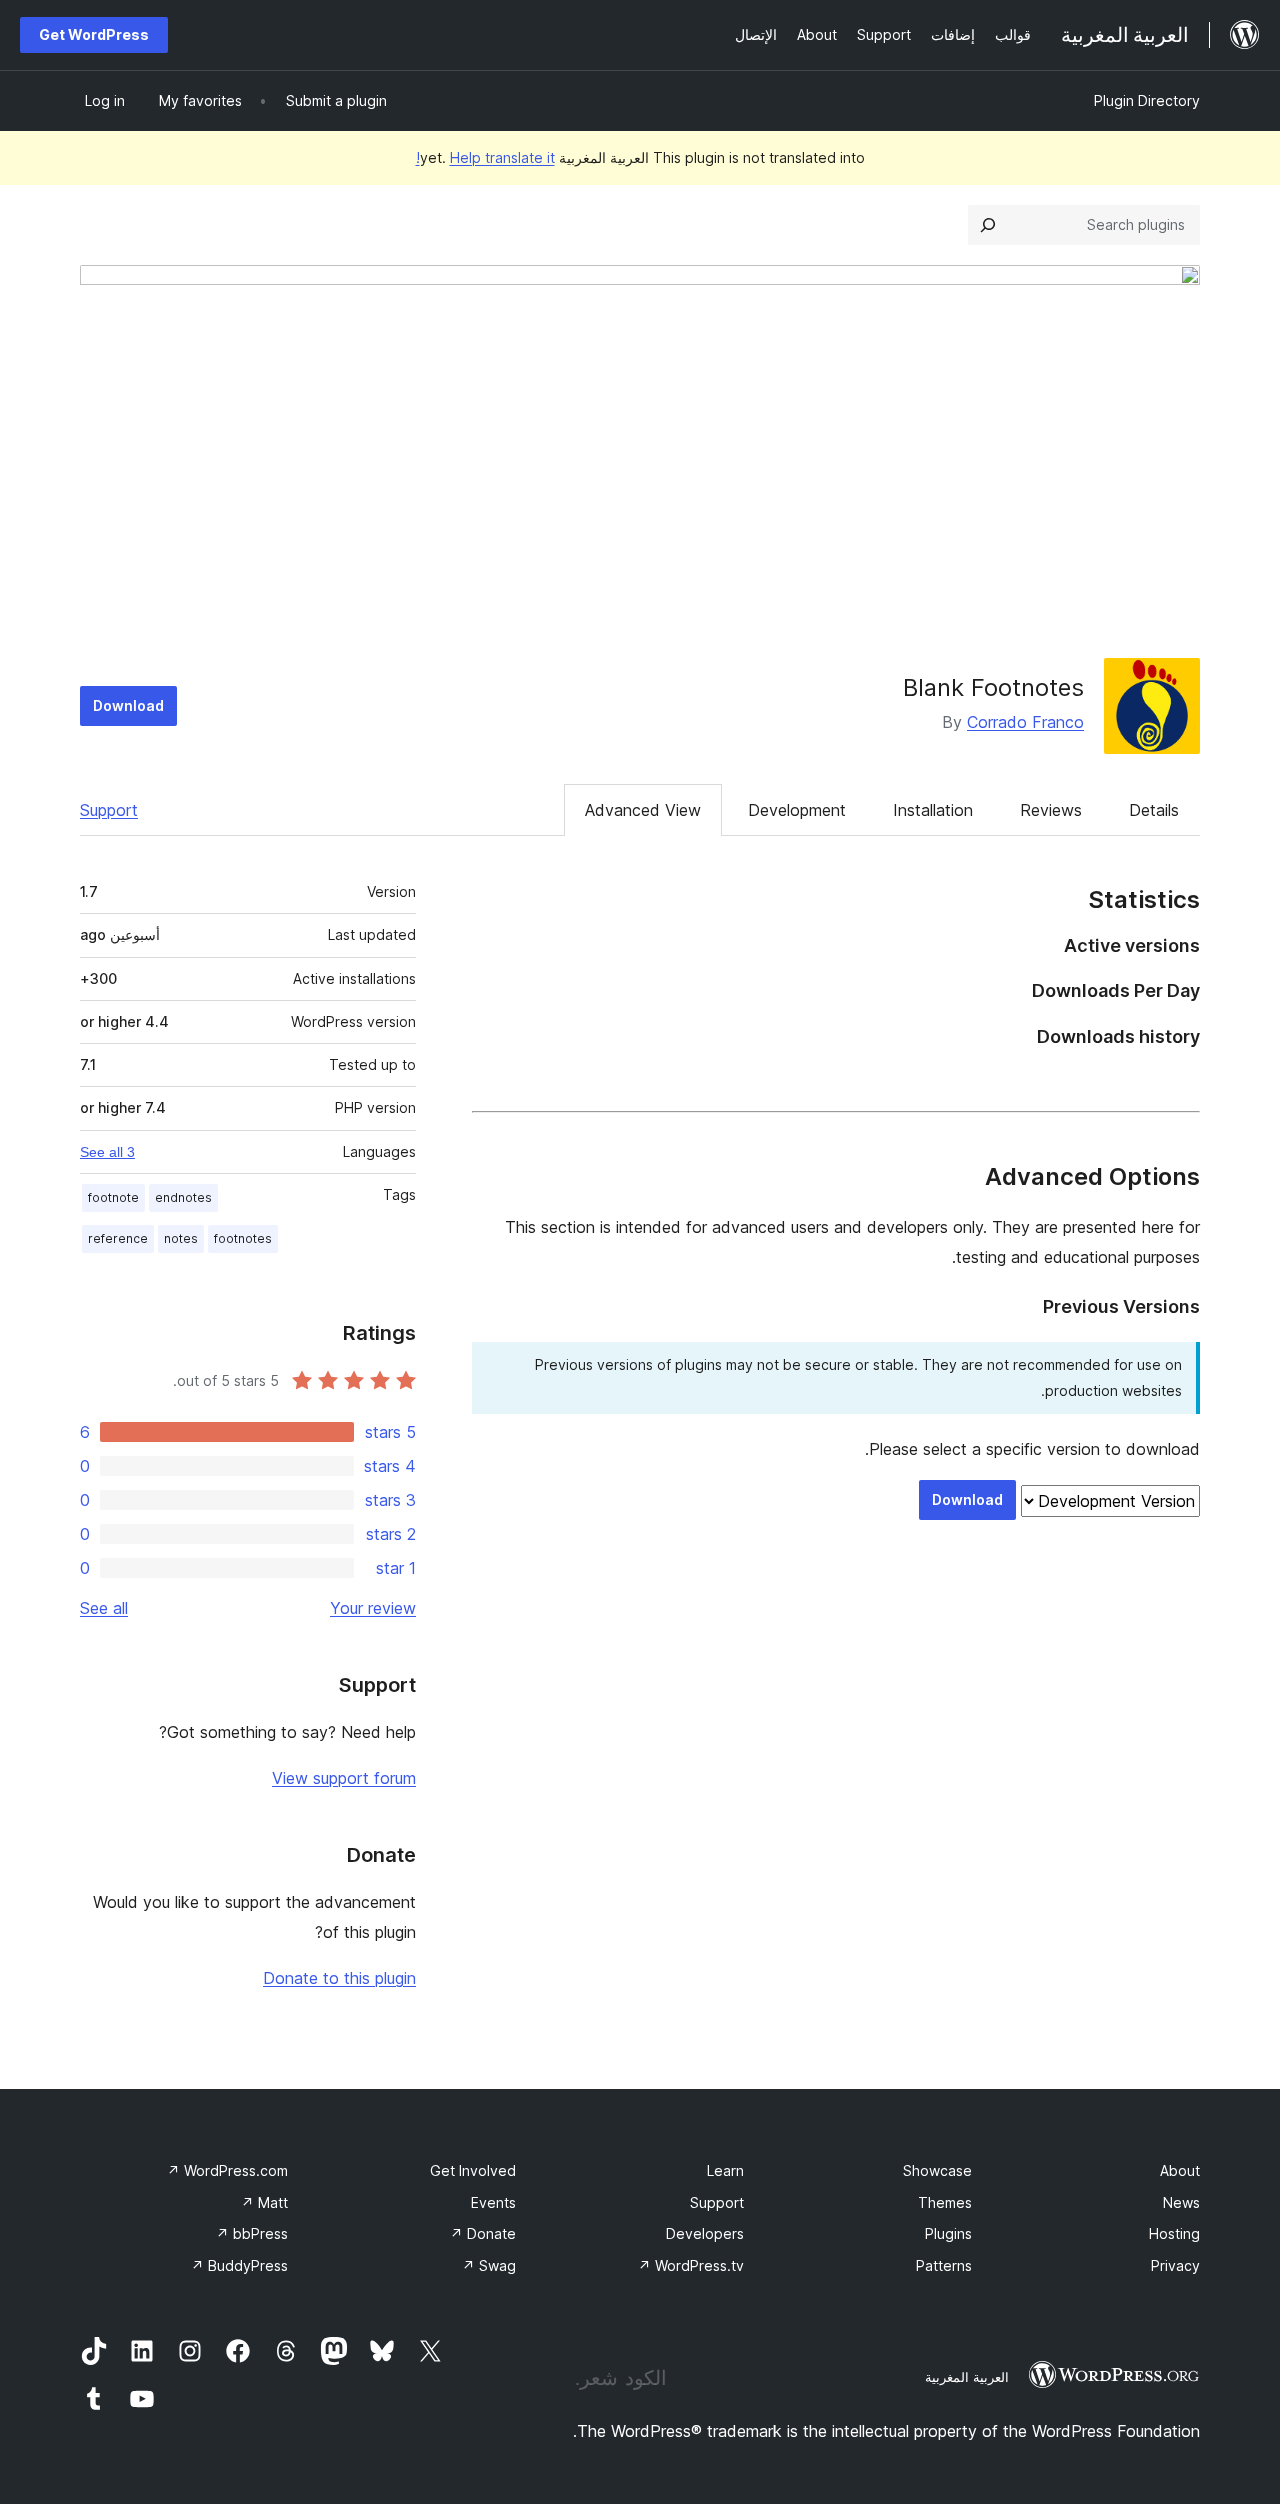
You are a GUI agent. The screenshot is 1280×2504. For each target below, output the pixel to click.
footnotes (243, 1238)
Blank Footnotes (993, 687)
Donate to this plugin (339, 1978)
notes (181, 1238)
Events (493, 2202)
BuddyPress (239, 2265)
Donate (483, 2233)
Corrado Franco (1025, 722)
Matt (264, 2202)
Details (1154, 810)
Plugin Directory (1147, 100)
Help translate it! (485, 157)
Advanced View (643, 810)
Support (109, 810)
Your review (373, 1608)
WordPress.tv (691, 2265)
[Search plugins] (988, 225)
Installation (933, 810)
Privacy (1175, 2265)
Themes (945, 2202)
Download (128, 705)
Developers (705, 2233)
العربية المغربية (967, 2377)
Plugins (948, 2233)
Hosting (1174, 2233)
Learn (725, 2170)
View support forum (344, 1778)
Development (797, 810)
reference (118, 1238)
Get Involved (473, 2170)
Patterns (944, 2265)
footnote (113, 1197)
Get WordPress (94, 34)
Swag (489, 2265)
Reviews (1051, 810)
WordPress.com (227, 2170)
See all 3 (107, 1152)
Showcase (937, 2170)
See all (104, 1608)
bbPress (252, 2233)
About (1180, 2170)
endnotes (183, 1197)
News (1181, 2202)
